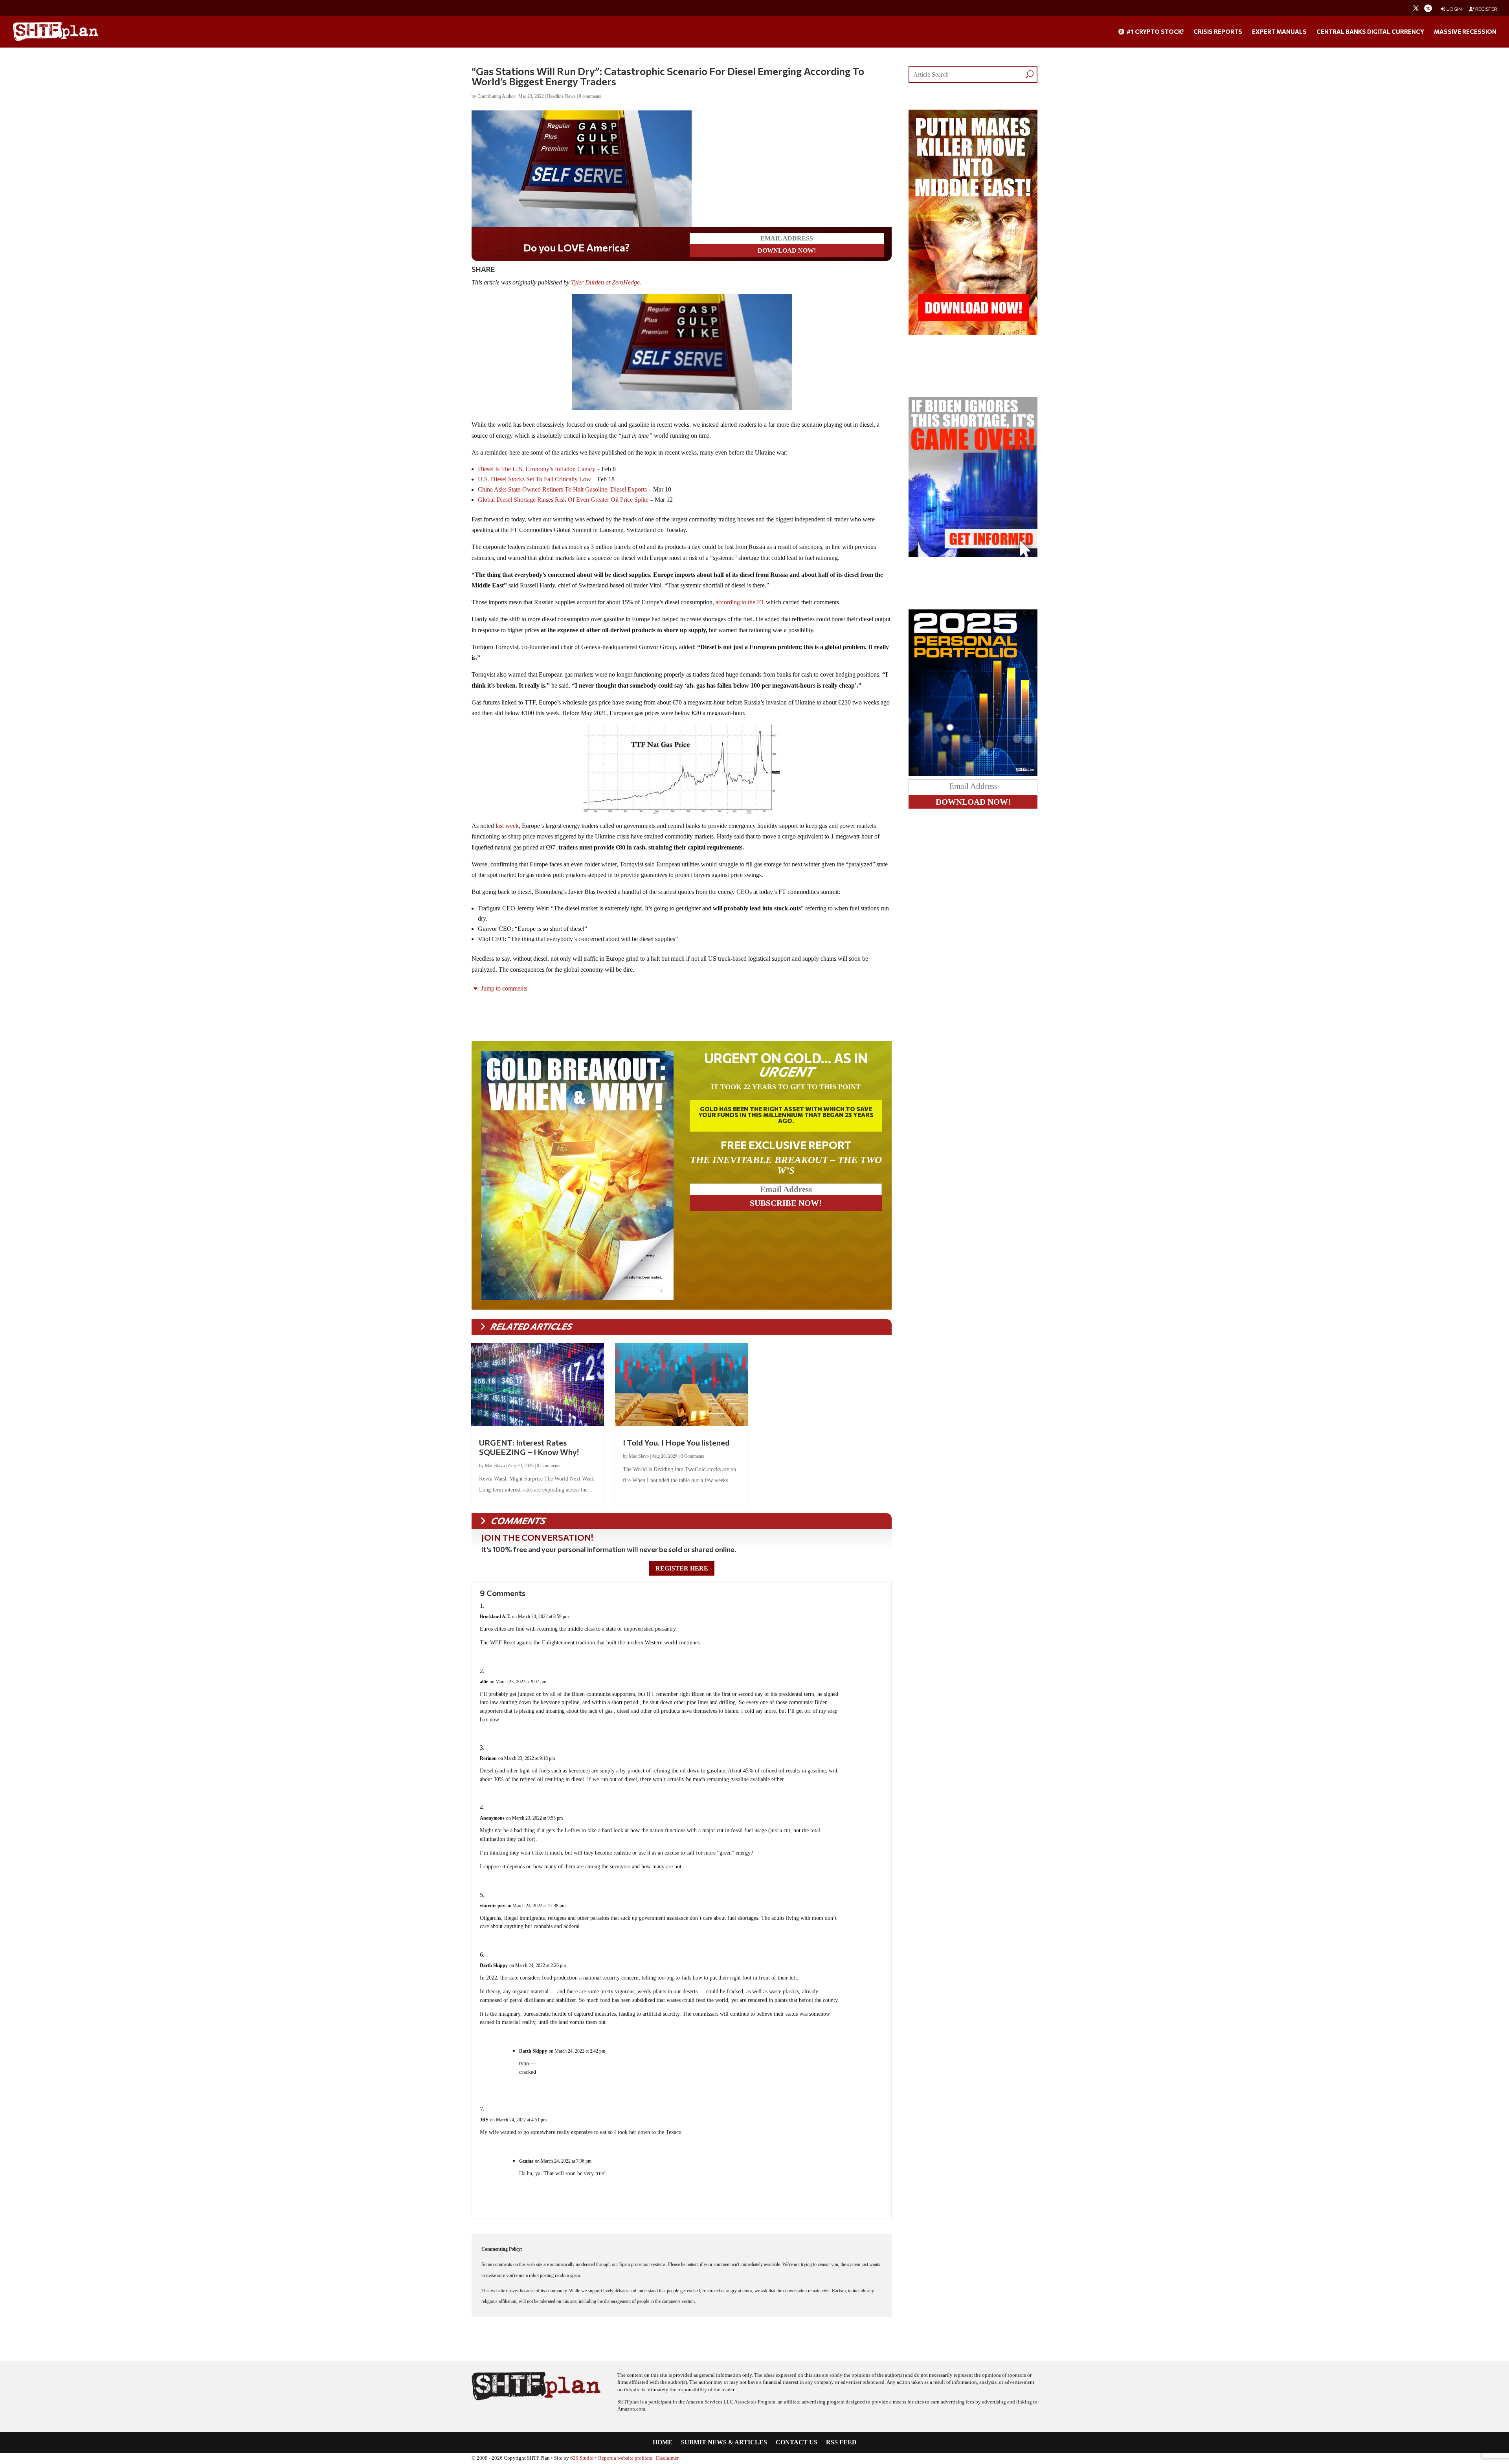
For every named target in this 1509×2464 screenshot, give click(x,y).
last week (507, 826)
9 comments (590, 96)
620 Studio (582, 2458)
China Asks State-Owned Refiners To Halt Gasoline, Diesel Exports (563, 489)
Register (1486, 9)
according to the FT (741, 602)
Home (663, 2443)
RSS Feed (841, 2443)
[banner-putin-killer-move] (973, 333)
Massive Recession (1465, 32)
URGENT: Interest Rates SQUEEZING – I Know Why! (529, 1447)
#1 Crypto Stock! (1154, 32)
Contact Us (797, 2443)
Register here (682, 1568)
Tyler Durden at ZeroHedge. (607, 282)
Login (1454, 9)
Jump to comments (503, 988)
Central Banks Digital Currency (1370, 32)
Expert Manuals (1279, 32)
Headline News (561, 96)
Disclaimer (667, 2458)
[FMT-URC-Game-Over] (973, 555)
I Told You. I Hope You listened (676, 1442)
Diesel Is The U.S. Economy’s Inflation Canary (537, 469)
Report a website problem (625, 2458)
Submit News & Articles (724, 2443)
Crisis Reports (1218, 32)
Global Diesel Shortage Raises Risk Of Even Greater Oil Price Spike (564, 500)
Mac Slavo (495, 1466)
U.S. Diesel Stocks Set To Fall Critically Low (534, 479)
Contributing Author (496, 96)
